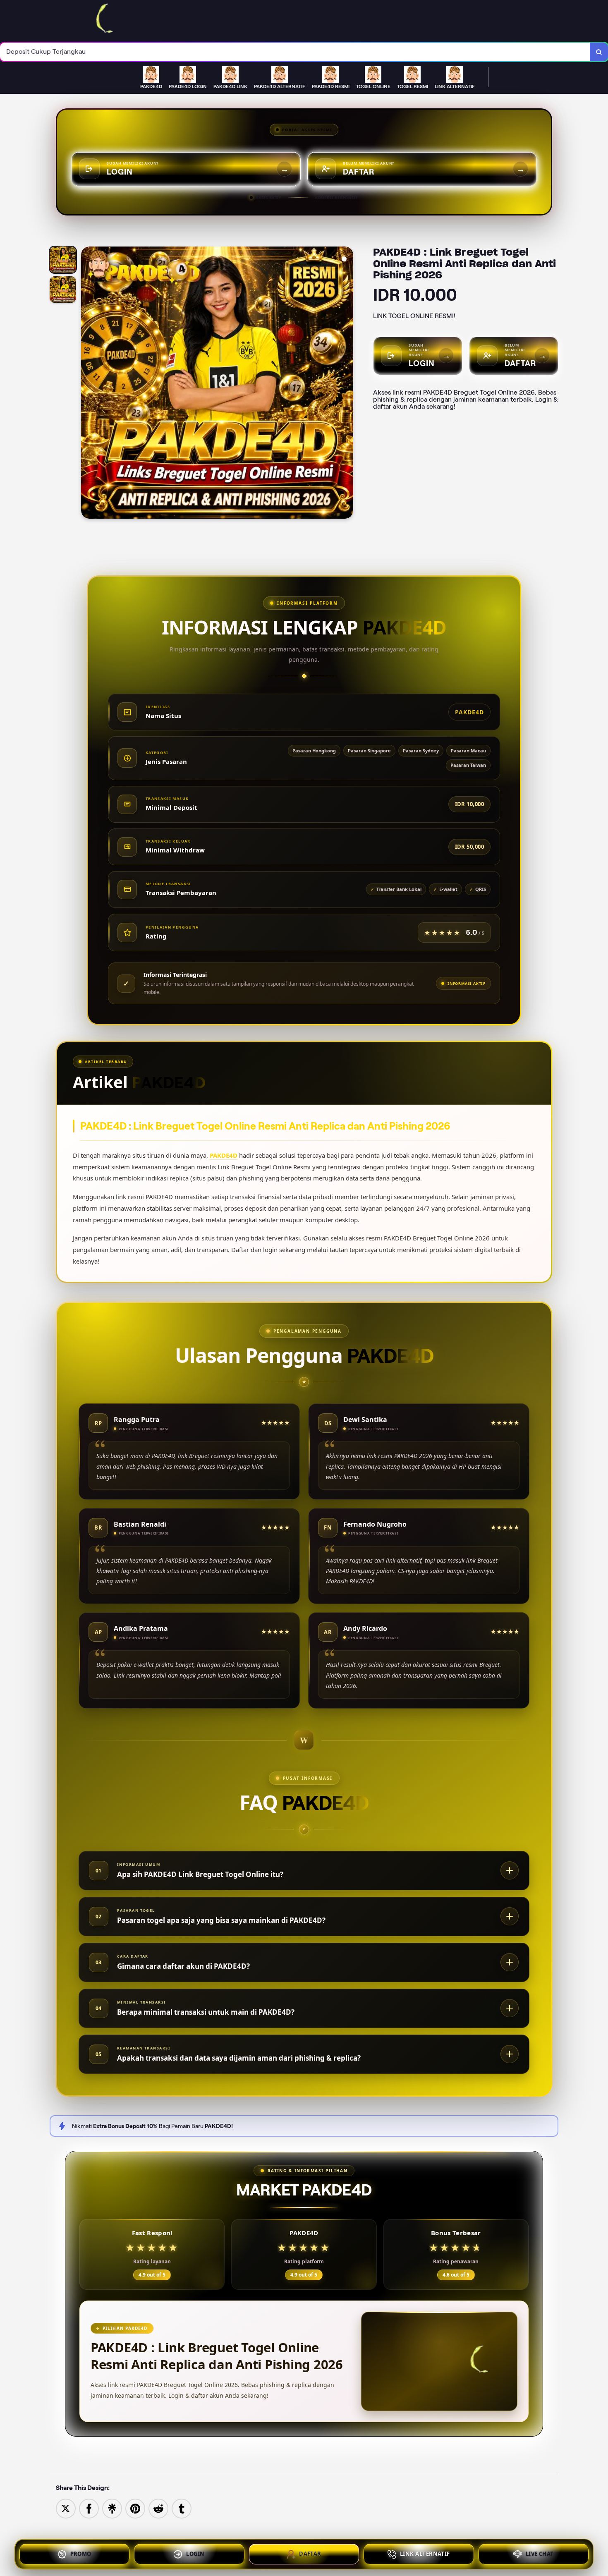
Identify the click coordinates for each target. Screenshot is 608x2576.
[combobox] (295, 52)
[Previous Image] (88, 384)
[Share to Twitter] (66, 2508)
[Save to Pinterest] (135, 2508)
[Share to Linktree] (112, 2508)
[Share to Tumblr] (182, 2508)
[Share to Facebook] (89, 2508)
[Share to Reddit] (158, 2508)
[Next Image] (347, 384)
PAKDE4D (224, 1155)
